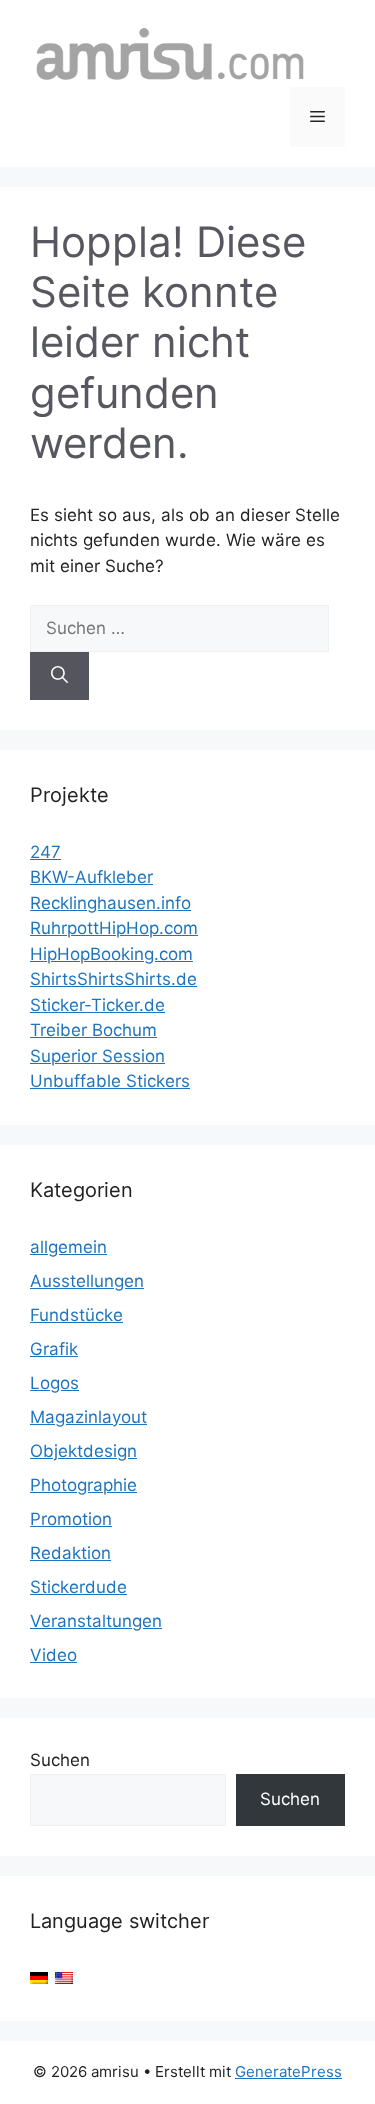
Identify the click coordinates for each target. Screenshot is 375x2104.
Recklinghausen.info (110, 903)
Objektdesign (83, 1451)
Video (53, 1655)
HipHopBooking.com (111, 954)
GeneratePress (288, 2071)
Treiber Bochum (93, 1030)
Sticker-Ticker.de (97, 1005)
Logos (54, 1383)
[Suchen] (59, 676)
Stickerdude (78, 1587)
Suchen (60, 1760)
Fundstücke (76, 1315)
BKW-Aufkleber (91, 877)
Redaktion (70, 1553)
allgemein (68, 1247)
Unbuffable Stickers (110, 1081)
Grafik (54, 1349)
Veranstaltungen (96, 1621)
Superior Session (97, 1056)
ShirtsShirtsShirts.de (113, 979)
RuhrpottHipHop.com (114, 928)
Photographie (83, 1485)
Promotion (71, 1519)
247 (45, 852)
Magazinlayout (88, 1417)
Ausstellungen (87, 1281)
